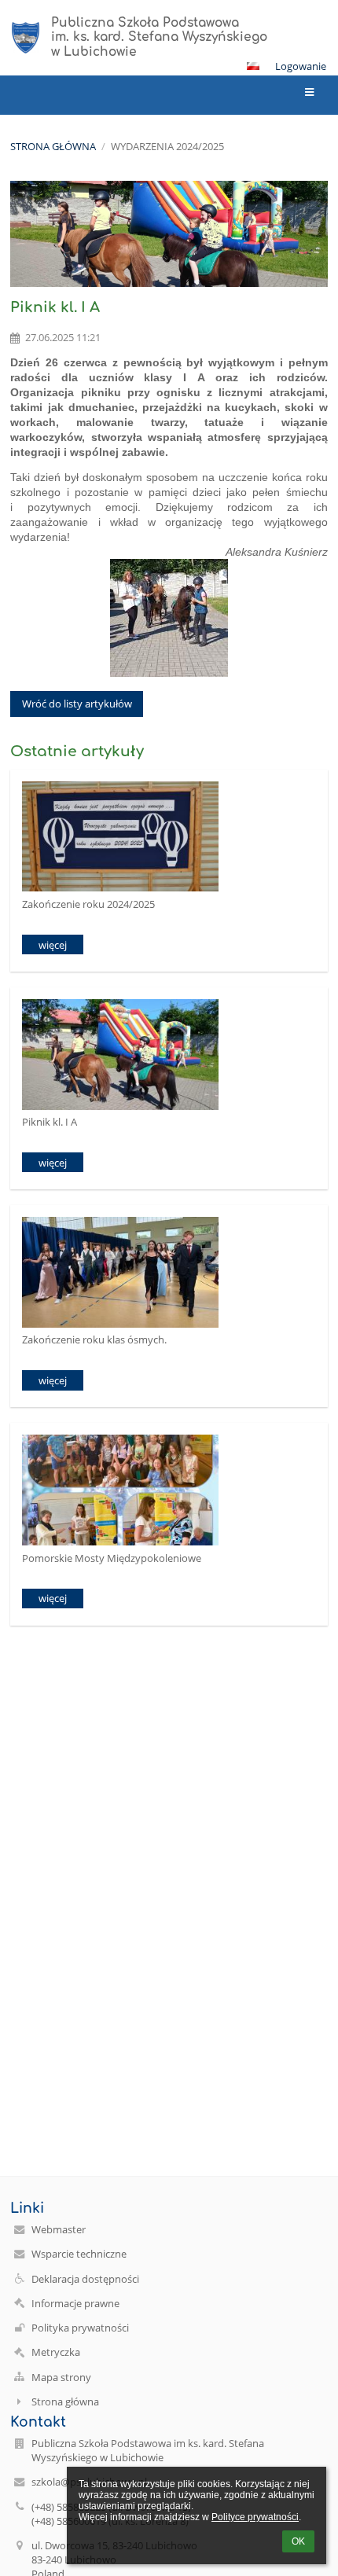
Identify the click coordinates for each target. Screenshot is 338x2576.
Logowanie (301, 66)
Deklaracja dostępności (85, 2279)
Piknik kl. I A (50, 1122)
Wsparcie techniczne (79, 2254)
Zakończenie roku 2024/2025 (88, 904)
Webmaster (59, 2229)
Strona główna (53, 146)
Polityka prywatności (80, 2328)
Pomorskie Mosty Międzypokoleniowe (112, 1558)
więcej (53, 945)
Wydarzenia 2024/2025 (167, 146)
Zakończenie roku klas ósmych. (94, 1339)
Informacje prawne (75, 2303)
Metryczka (56, 2352)
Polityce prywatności (255, 2517)
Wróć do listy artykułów (77, 704)
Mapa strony (61, 2377)
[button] (253, 66)
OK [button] (298, 2541)
